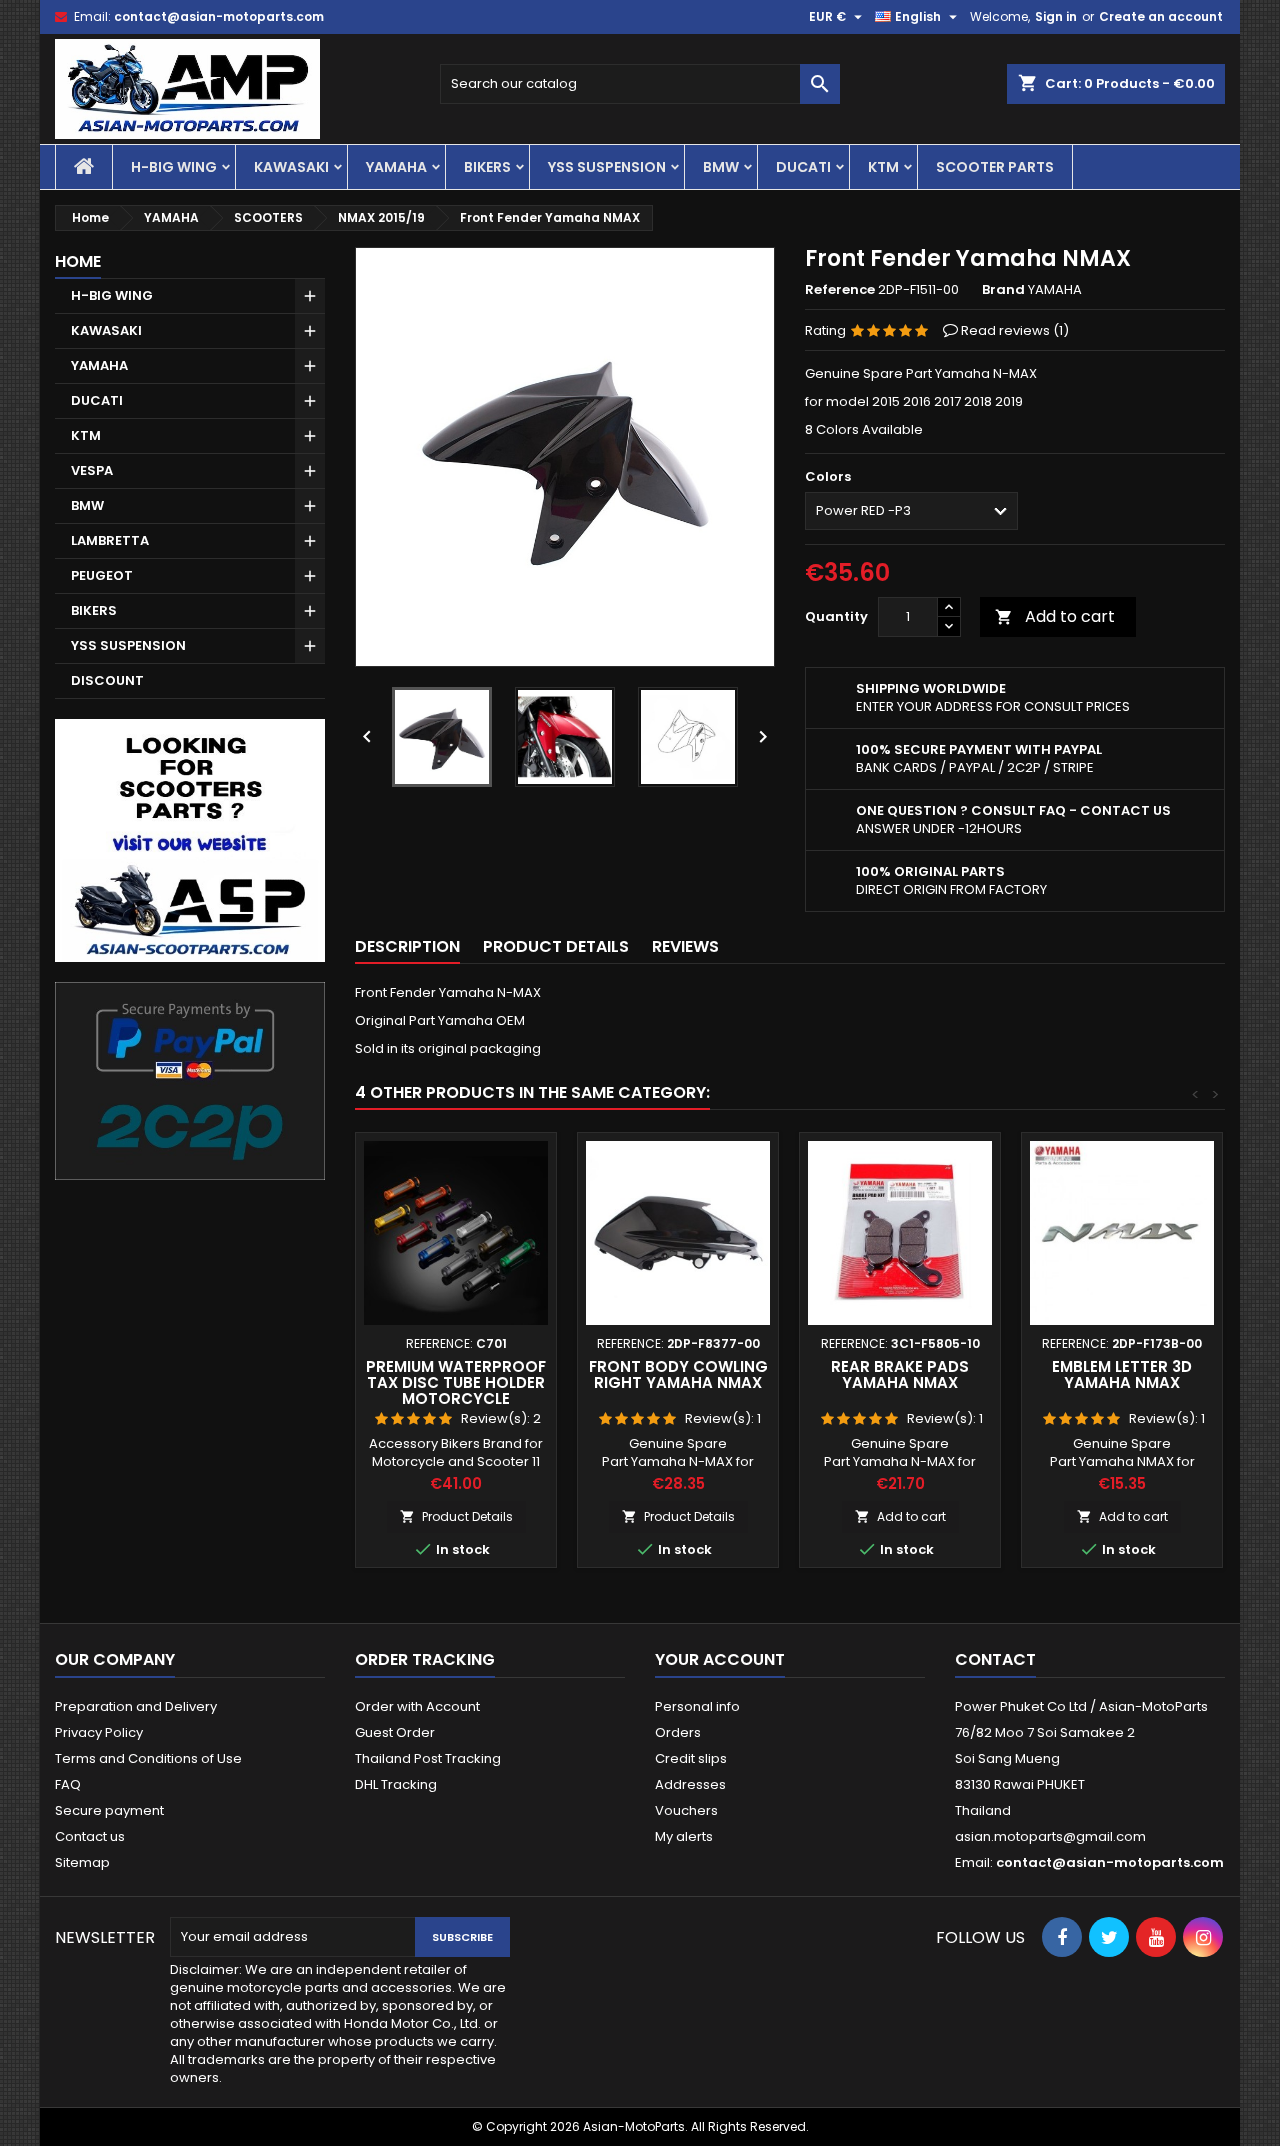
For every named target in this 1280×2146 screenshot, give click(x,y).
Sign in (1056, 16)
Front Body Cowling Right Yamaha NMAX (678, 1374)
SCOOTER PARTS (995, 167)
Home (78, 261)
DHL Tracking (396, 1784)
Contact (995, 1659)
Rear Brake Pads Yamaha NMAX (900, 1374)
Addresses (690, 1784)
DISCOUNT (107, 680)
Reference (840, 290)
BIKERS (487, 167)
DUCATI (803, 167)
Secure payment (109, 1810)
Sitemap (82, 1862)
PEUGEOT (102, 575)
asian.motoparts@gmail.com (1050, 1836)
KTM (883, 167)
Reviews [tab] (685, 946)
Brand (1003, 290)
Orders (678, 1732)
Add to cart (1055, 616)
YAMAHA (396, 167)
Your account (720, 1659)
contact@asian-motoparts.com (219, 16)
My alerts (684, 1836)
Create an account (1161, 16)
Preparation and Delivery (136, 1706)
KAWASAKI (291, 167)
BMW (721, 167)
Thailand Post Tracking (428, 1758)
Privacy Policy (99, 1732)
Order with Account (417, 1706)
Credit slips (691, 1758)
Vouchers (686, 1810)
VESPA (92, 470)
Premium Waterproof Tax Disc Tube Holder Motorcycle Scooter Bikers (456, 1390)
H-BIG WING (174, 167)
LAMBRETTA (110, 540)
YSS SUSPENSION (607, 167)
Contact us (90, 1836)
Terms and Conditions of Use (148, 1758)
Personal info (697, 1706)
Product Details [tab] (556, 946)
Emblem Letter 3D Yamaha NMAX (1122, 1374)
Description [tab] (407, 946)
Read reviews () (1015, 330)
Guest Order (395, 1732)
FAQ (68, 1784)
